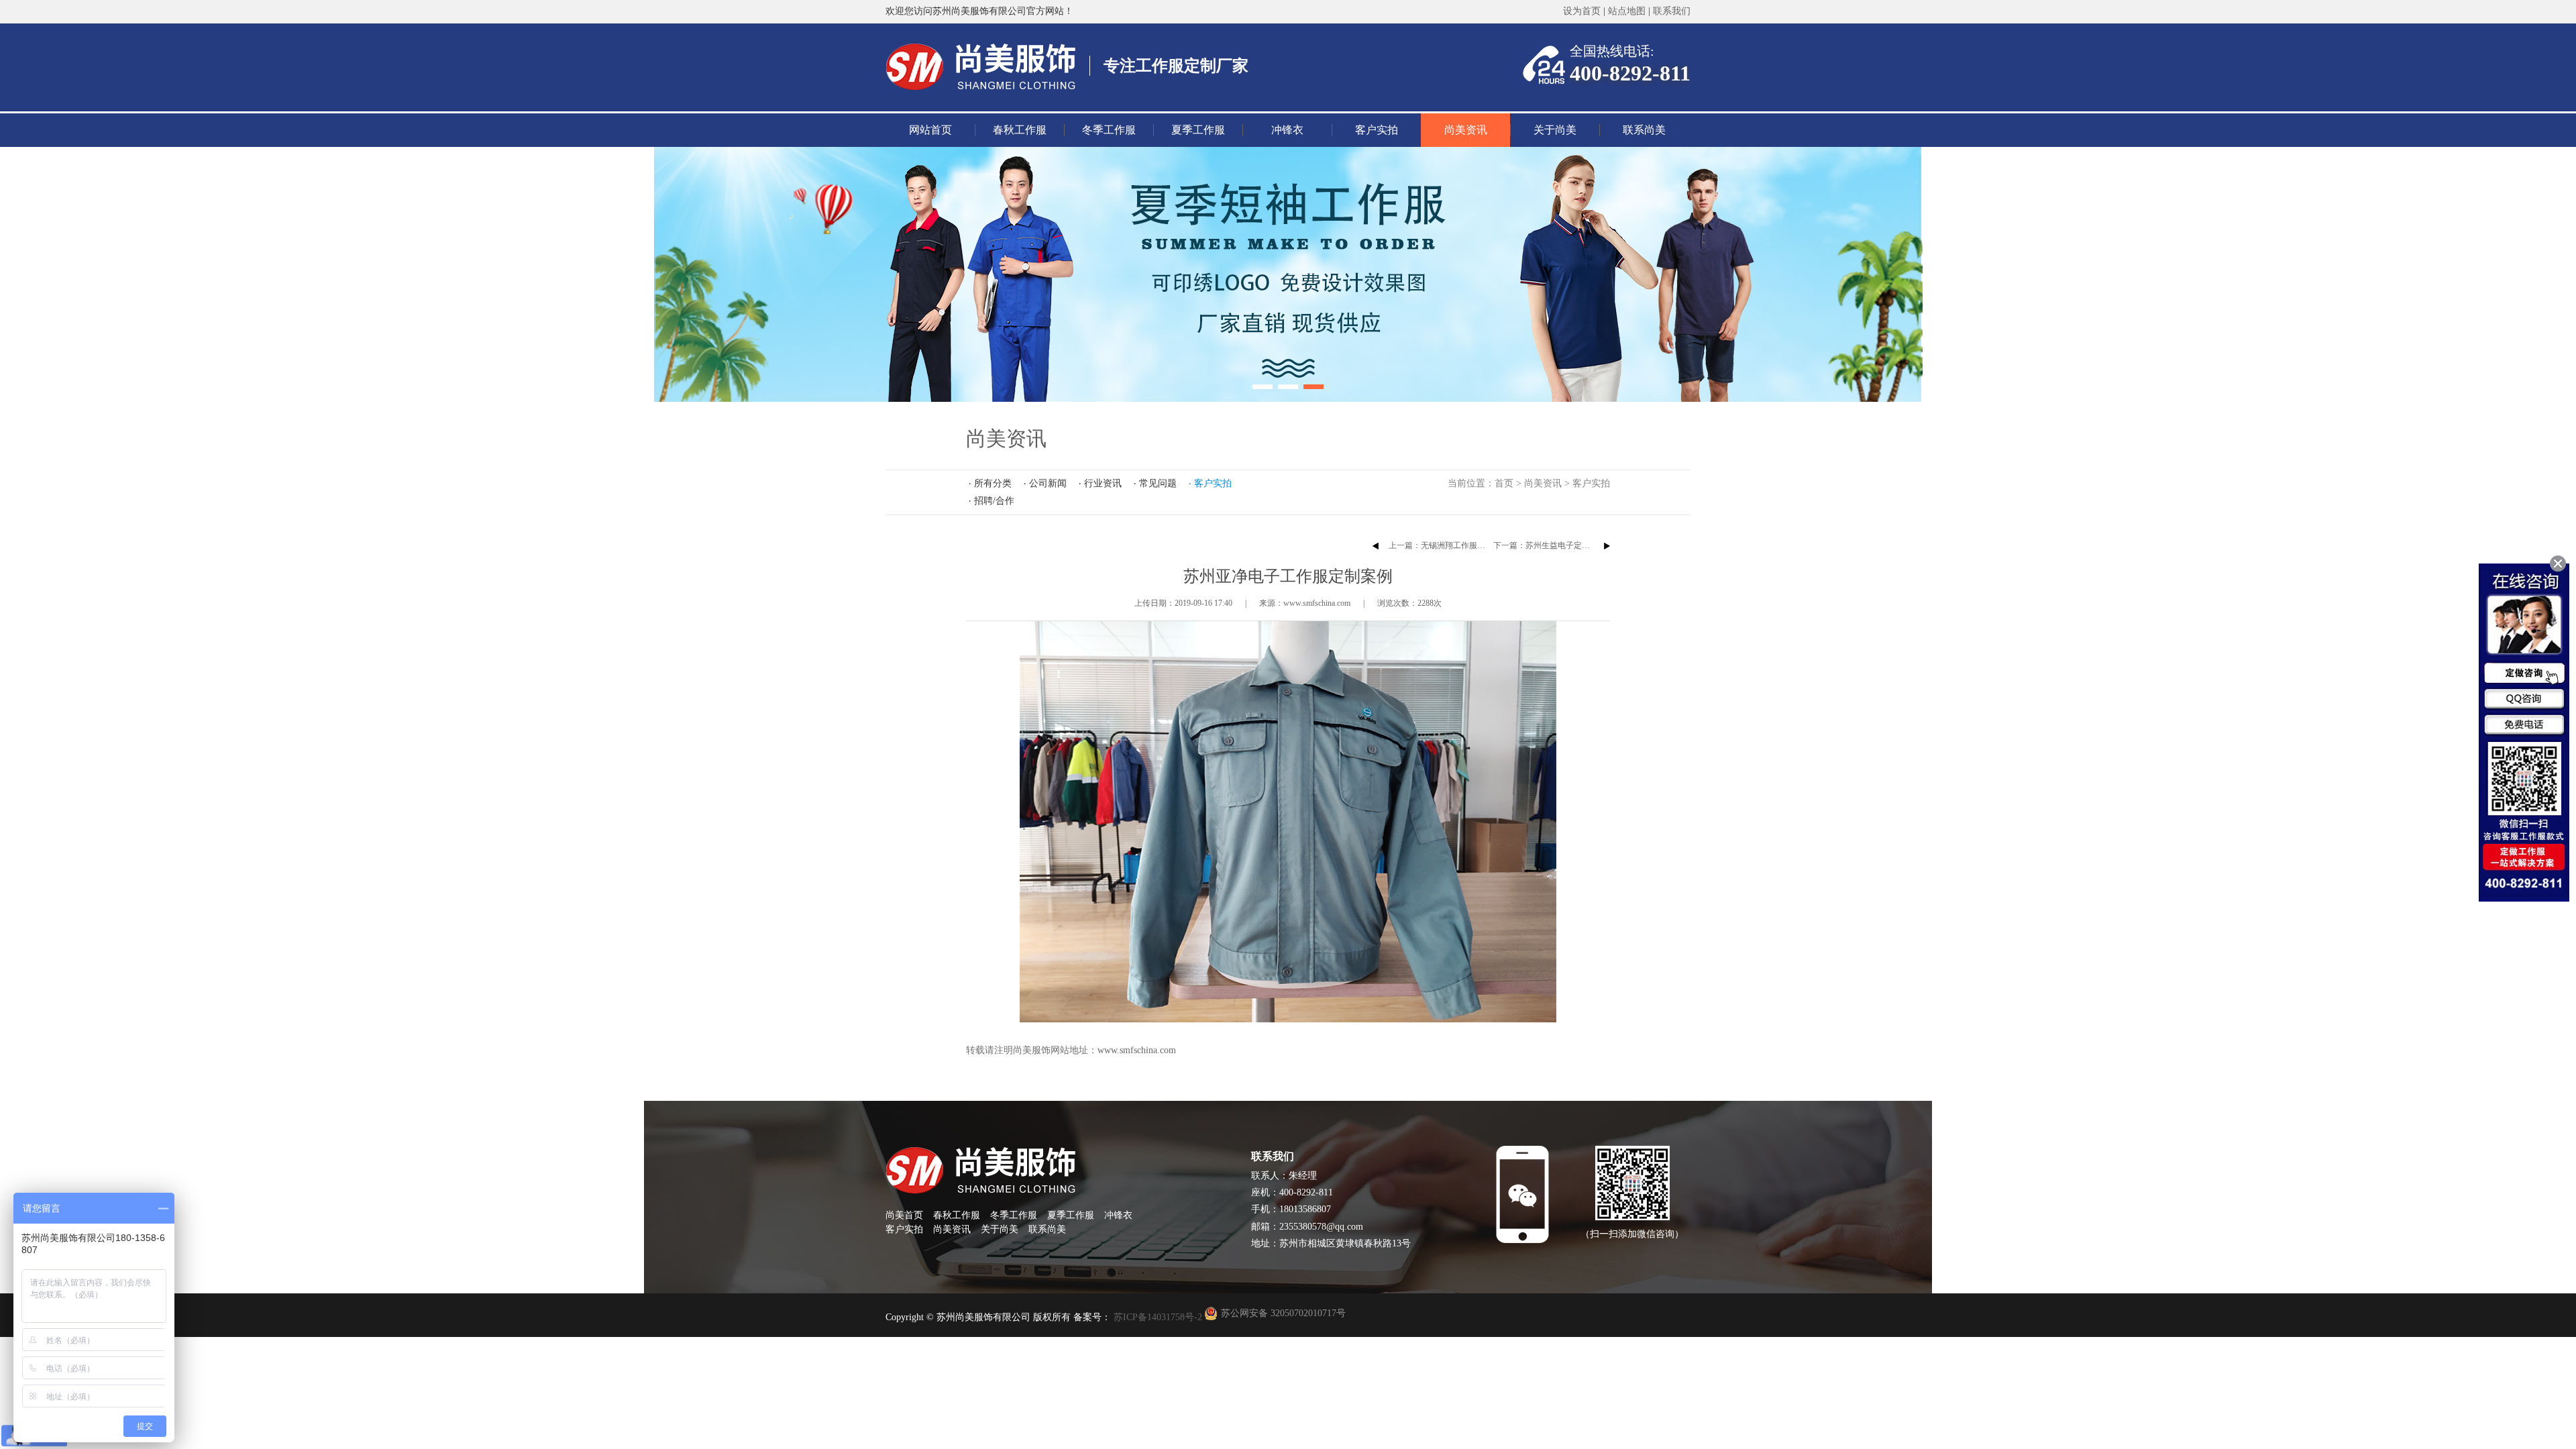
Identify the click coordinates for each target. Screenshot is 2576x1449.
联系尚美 (1644, 130)
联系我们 (1672, 11)
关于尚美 (1555, 130)
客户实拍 (1377, 130)
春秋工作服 (1020, 130)
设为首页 (1582, 11)
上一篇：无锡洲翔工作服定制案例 (1449, 545)
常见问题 (1158, 483)
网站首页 (930, 130)
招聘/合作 (994, 501)
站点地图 (1627, 11)
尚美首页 (904, 1215)
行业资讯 (1103, 483)
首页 (1504, 483)
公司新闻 (1048, 483)
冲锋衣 (1287, 130)
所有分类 (993, 483)
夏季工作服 (1198, 130)
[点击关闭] (2558, 563)
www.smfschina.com (1137, 1050)
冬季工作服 (1109, 130)
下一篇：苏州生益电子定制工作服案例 (1562, 545)
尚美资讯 (1466, 130)
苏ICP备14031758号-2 (1157, 1317)
